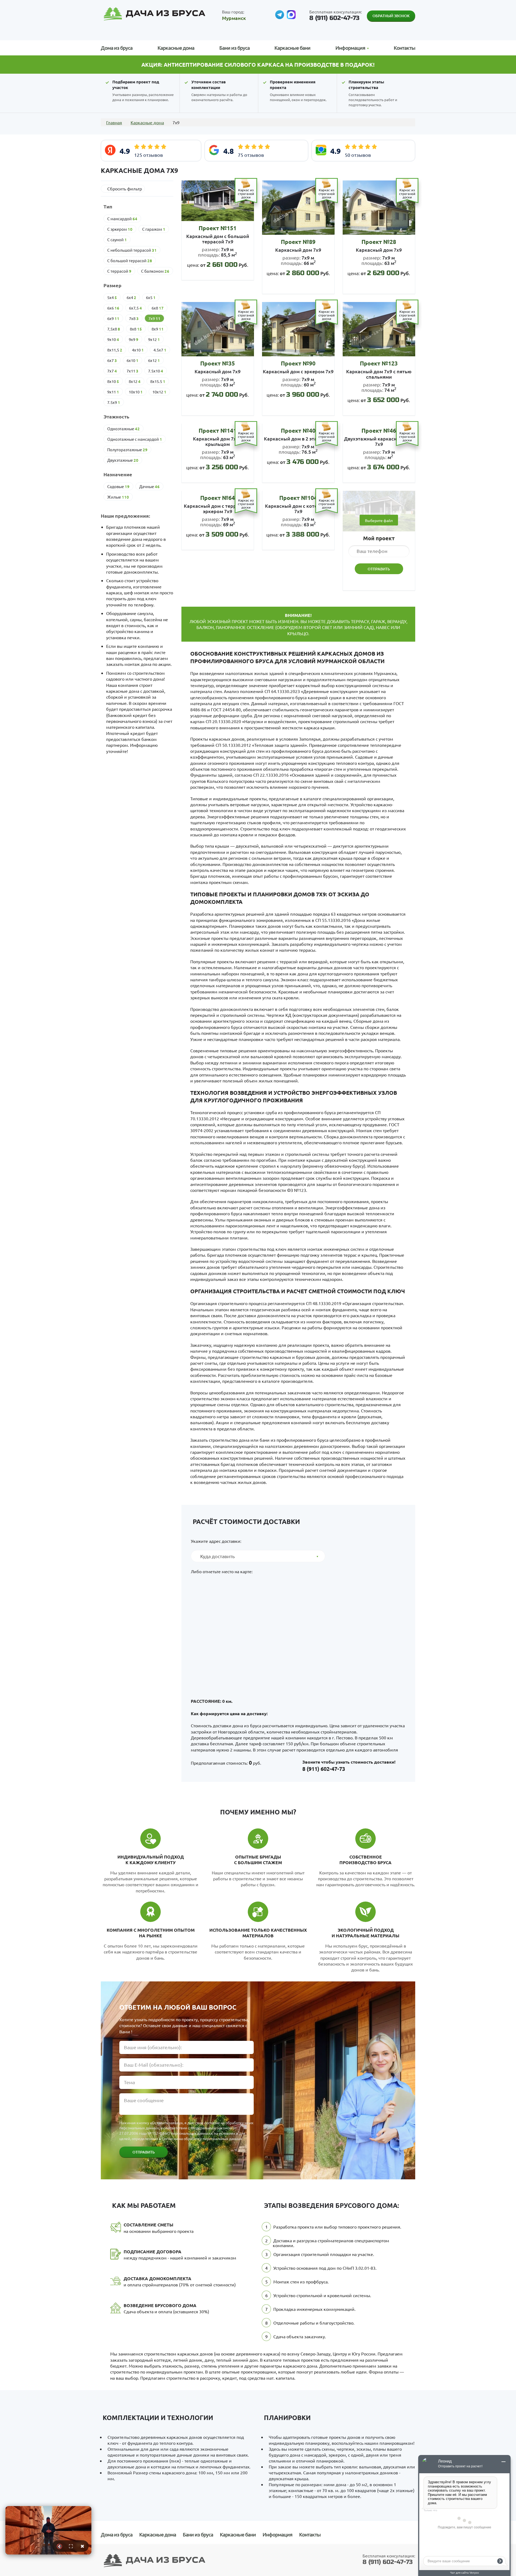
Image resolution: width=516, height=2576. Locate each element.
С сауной (117, 240)
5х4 (112, 297)
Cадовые (118, 486)
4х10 (138, 350)
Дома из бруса (117, 48)
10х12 (159, 392)
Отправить (144, 2152)
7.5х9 (114, 402)
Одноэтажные (123, 429)
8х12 (135, 381)
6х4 (131, 297)
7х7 (112, 371)
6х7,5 (135, 308)
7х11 (132, 371)
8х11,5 (115, 350)
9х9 (134, 339)
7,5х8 (114, 329)
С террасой (119, 271)
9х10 (113, 339)
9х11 (113, 392)
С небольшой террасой (132, 250)
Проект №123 (379, 363)
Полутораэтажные (127, 450)
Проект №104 (298, 498)
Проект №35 (218, 363)
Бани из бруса (234, 48)
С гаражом (154, 229)
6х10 (132, 360)
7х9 (154, 318)
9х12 (154, 339)
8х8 (136, 329)
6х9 (113, 318)
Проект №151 (218, 228)
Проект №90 (298, 363)
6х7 (112, 360)
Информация (277, 2534)
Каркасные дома (176, 48)
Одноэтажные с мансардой (135, 439)
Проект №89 (298, 242)
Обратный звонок (391, 16)
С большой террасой (130, 261)
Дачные (149, 486)
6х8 (158, 308)
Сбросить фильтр (125, 189)
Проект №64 (218, 498)
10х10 (136, 392)
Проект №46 (379, 430)
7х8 (134, 318)
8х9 (158, 329)
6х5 (151, 297)
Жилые (118, 497)
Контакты (404, 48)
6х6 (113, 308)
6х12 (154, 360)
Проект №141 (218, 430)
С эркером (120, 229)
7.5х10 (156, 371)
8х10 (113, 381)
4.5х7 (160, 350)
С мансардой (122, 219)
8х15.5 (158, 381)
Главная (114, 122)
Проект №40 (298, 430)
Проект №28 (379, 242)
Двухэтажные (123, 460)
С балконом (155, 271)
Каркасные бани (292, 48)
